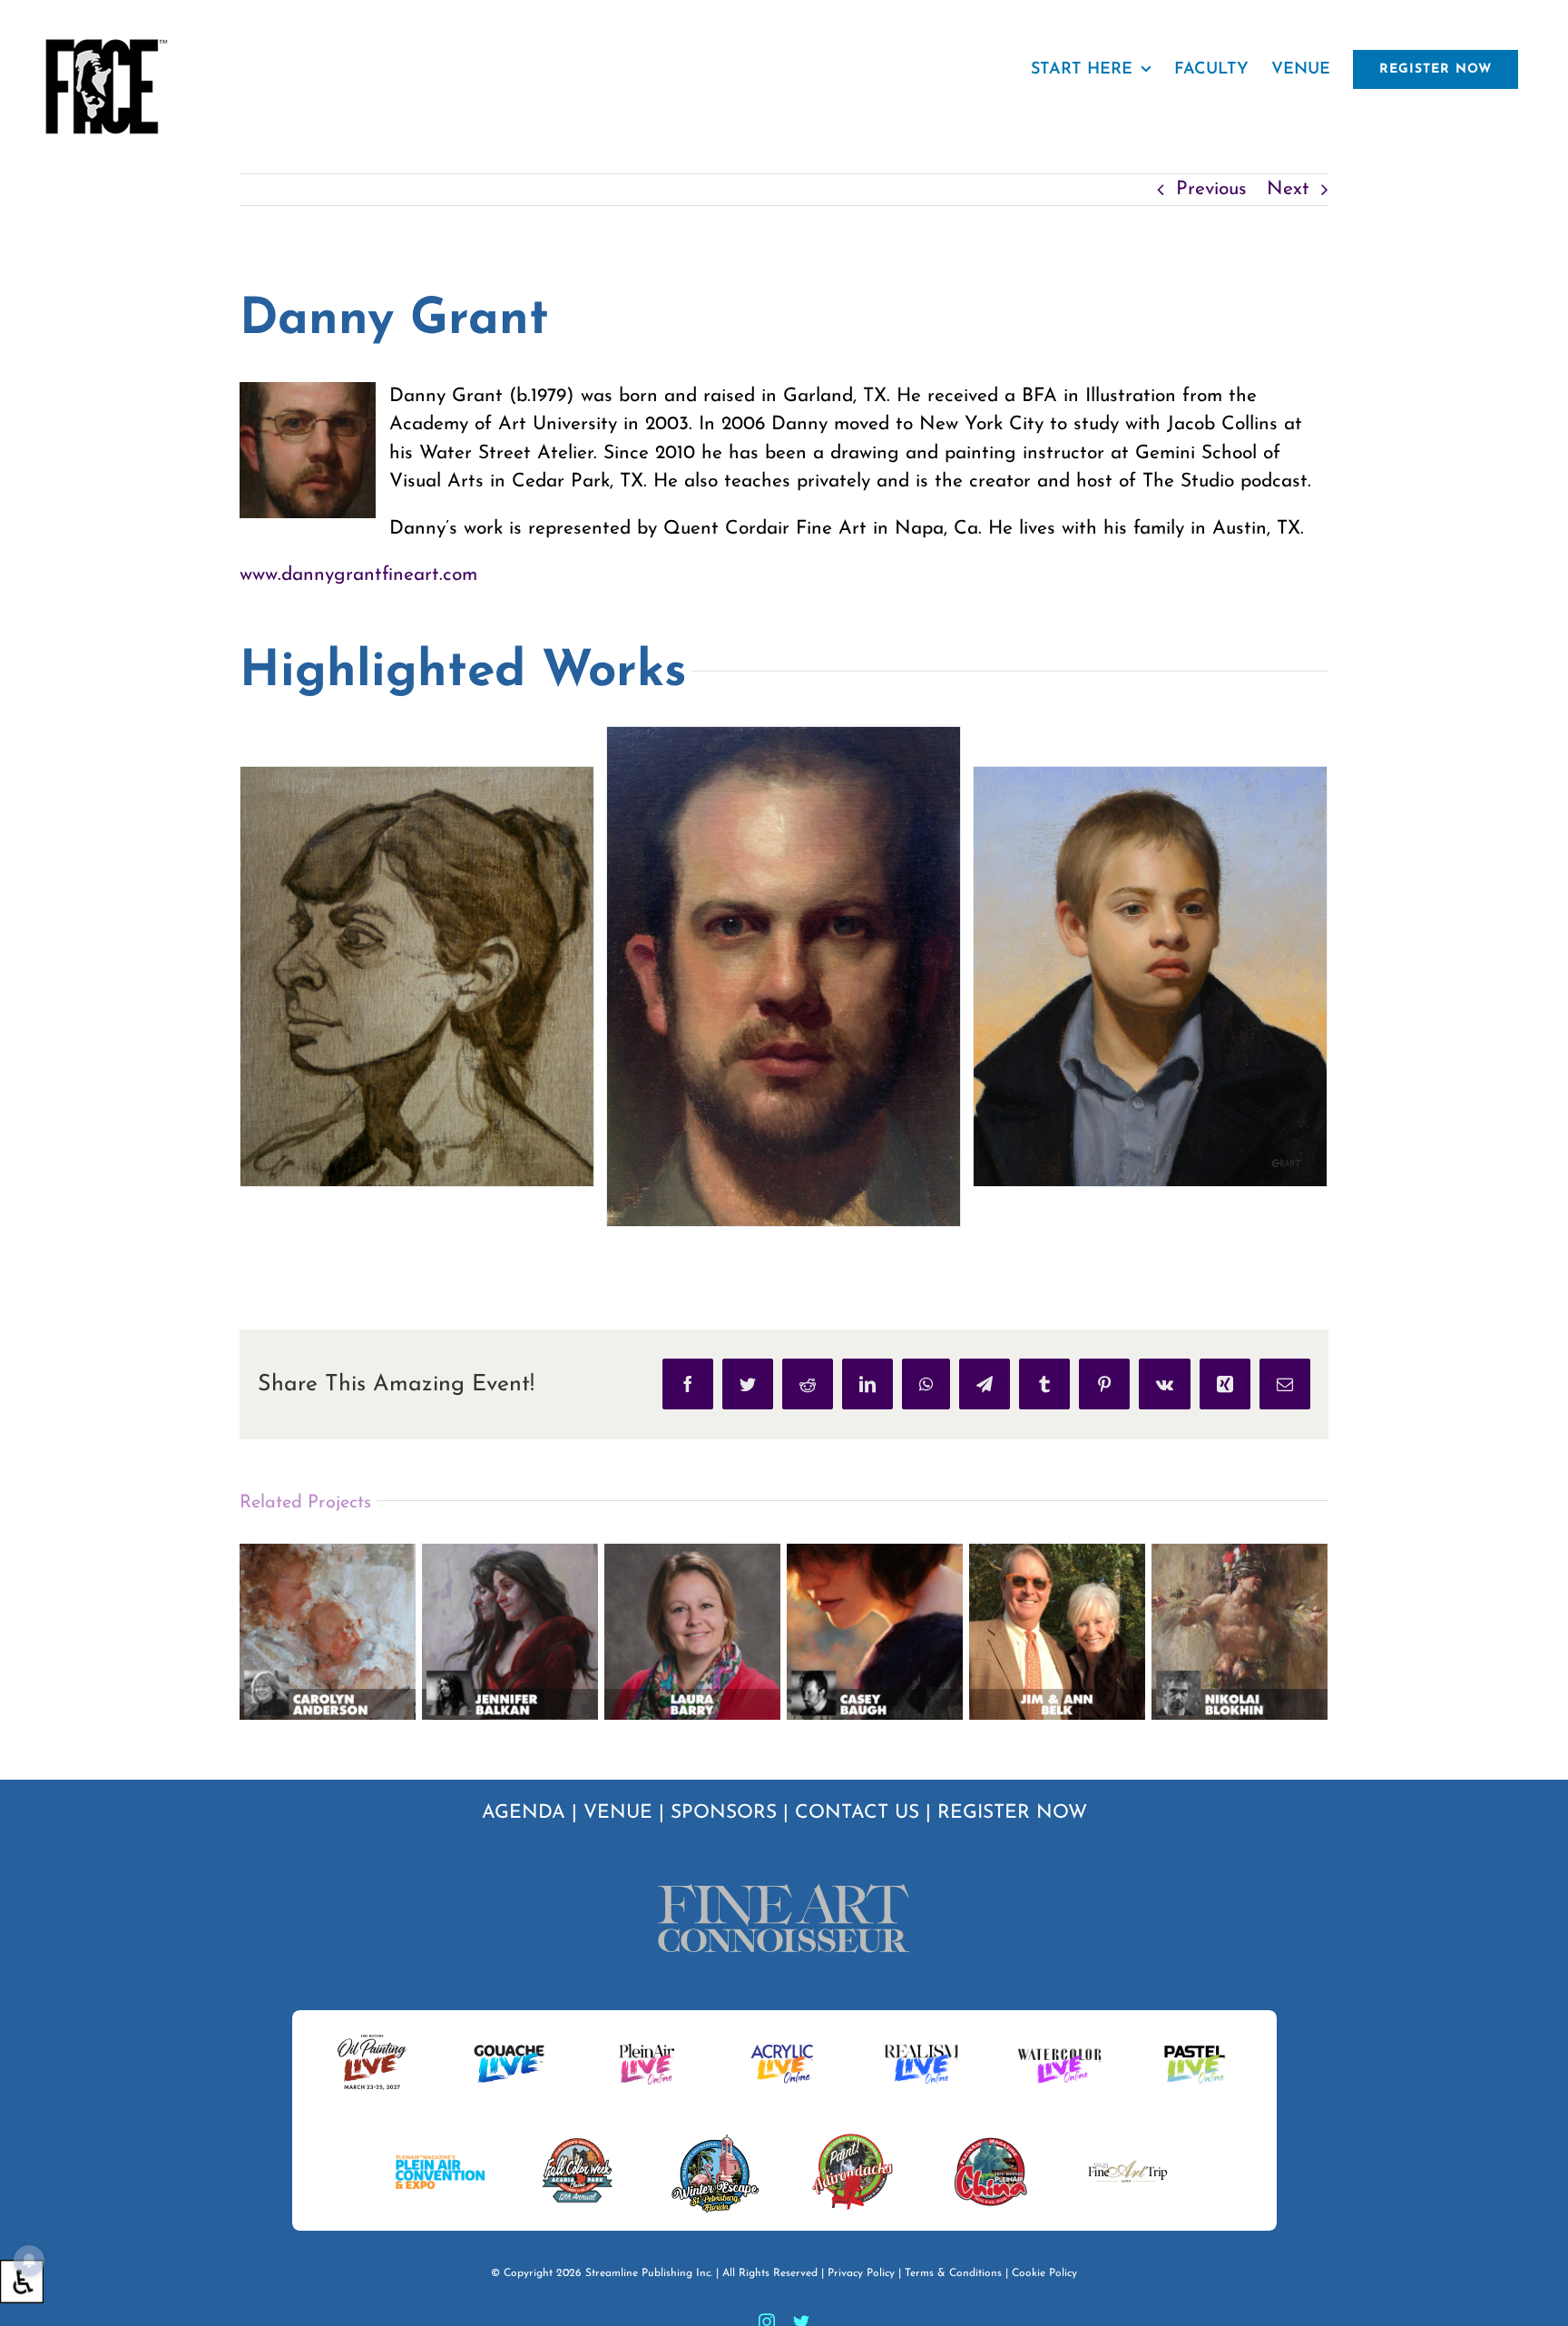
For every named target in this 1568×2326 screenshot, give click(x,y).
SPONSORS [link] (724, 1813)
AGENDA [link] (524, 1813)
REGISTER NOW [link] (1012, 1813)
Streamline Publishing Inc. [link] (649, 2273)
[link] (22, 2282)
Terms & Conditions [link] (953, 2273)
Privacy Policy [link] (861, 2273)
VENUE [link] (618, 1813)
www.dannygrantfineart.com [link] (358, 575)
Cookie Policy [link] (1044, 2273)
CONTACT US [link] (857, 1813)
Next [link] (1288, 189)
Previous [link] (1211, 189)
